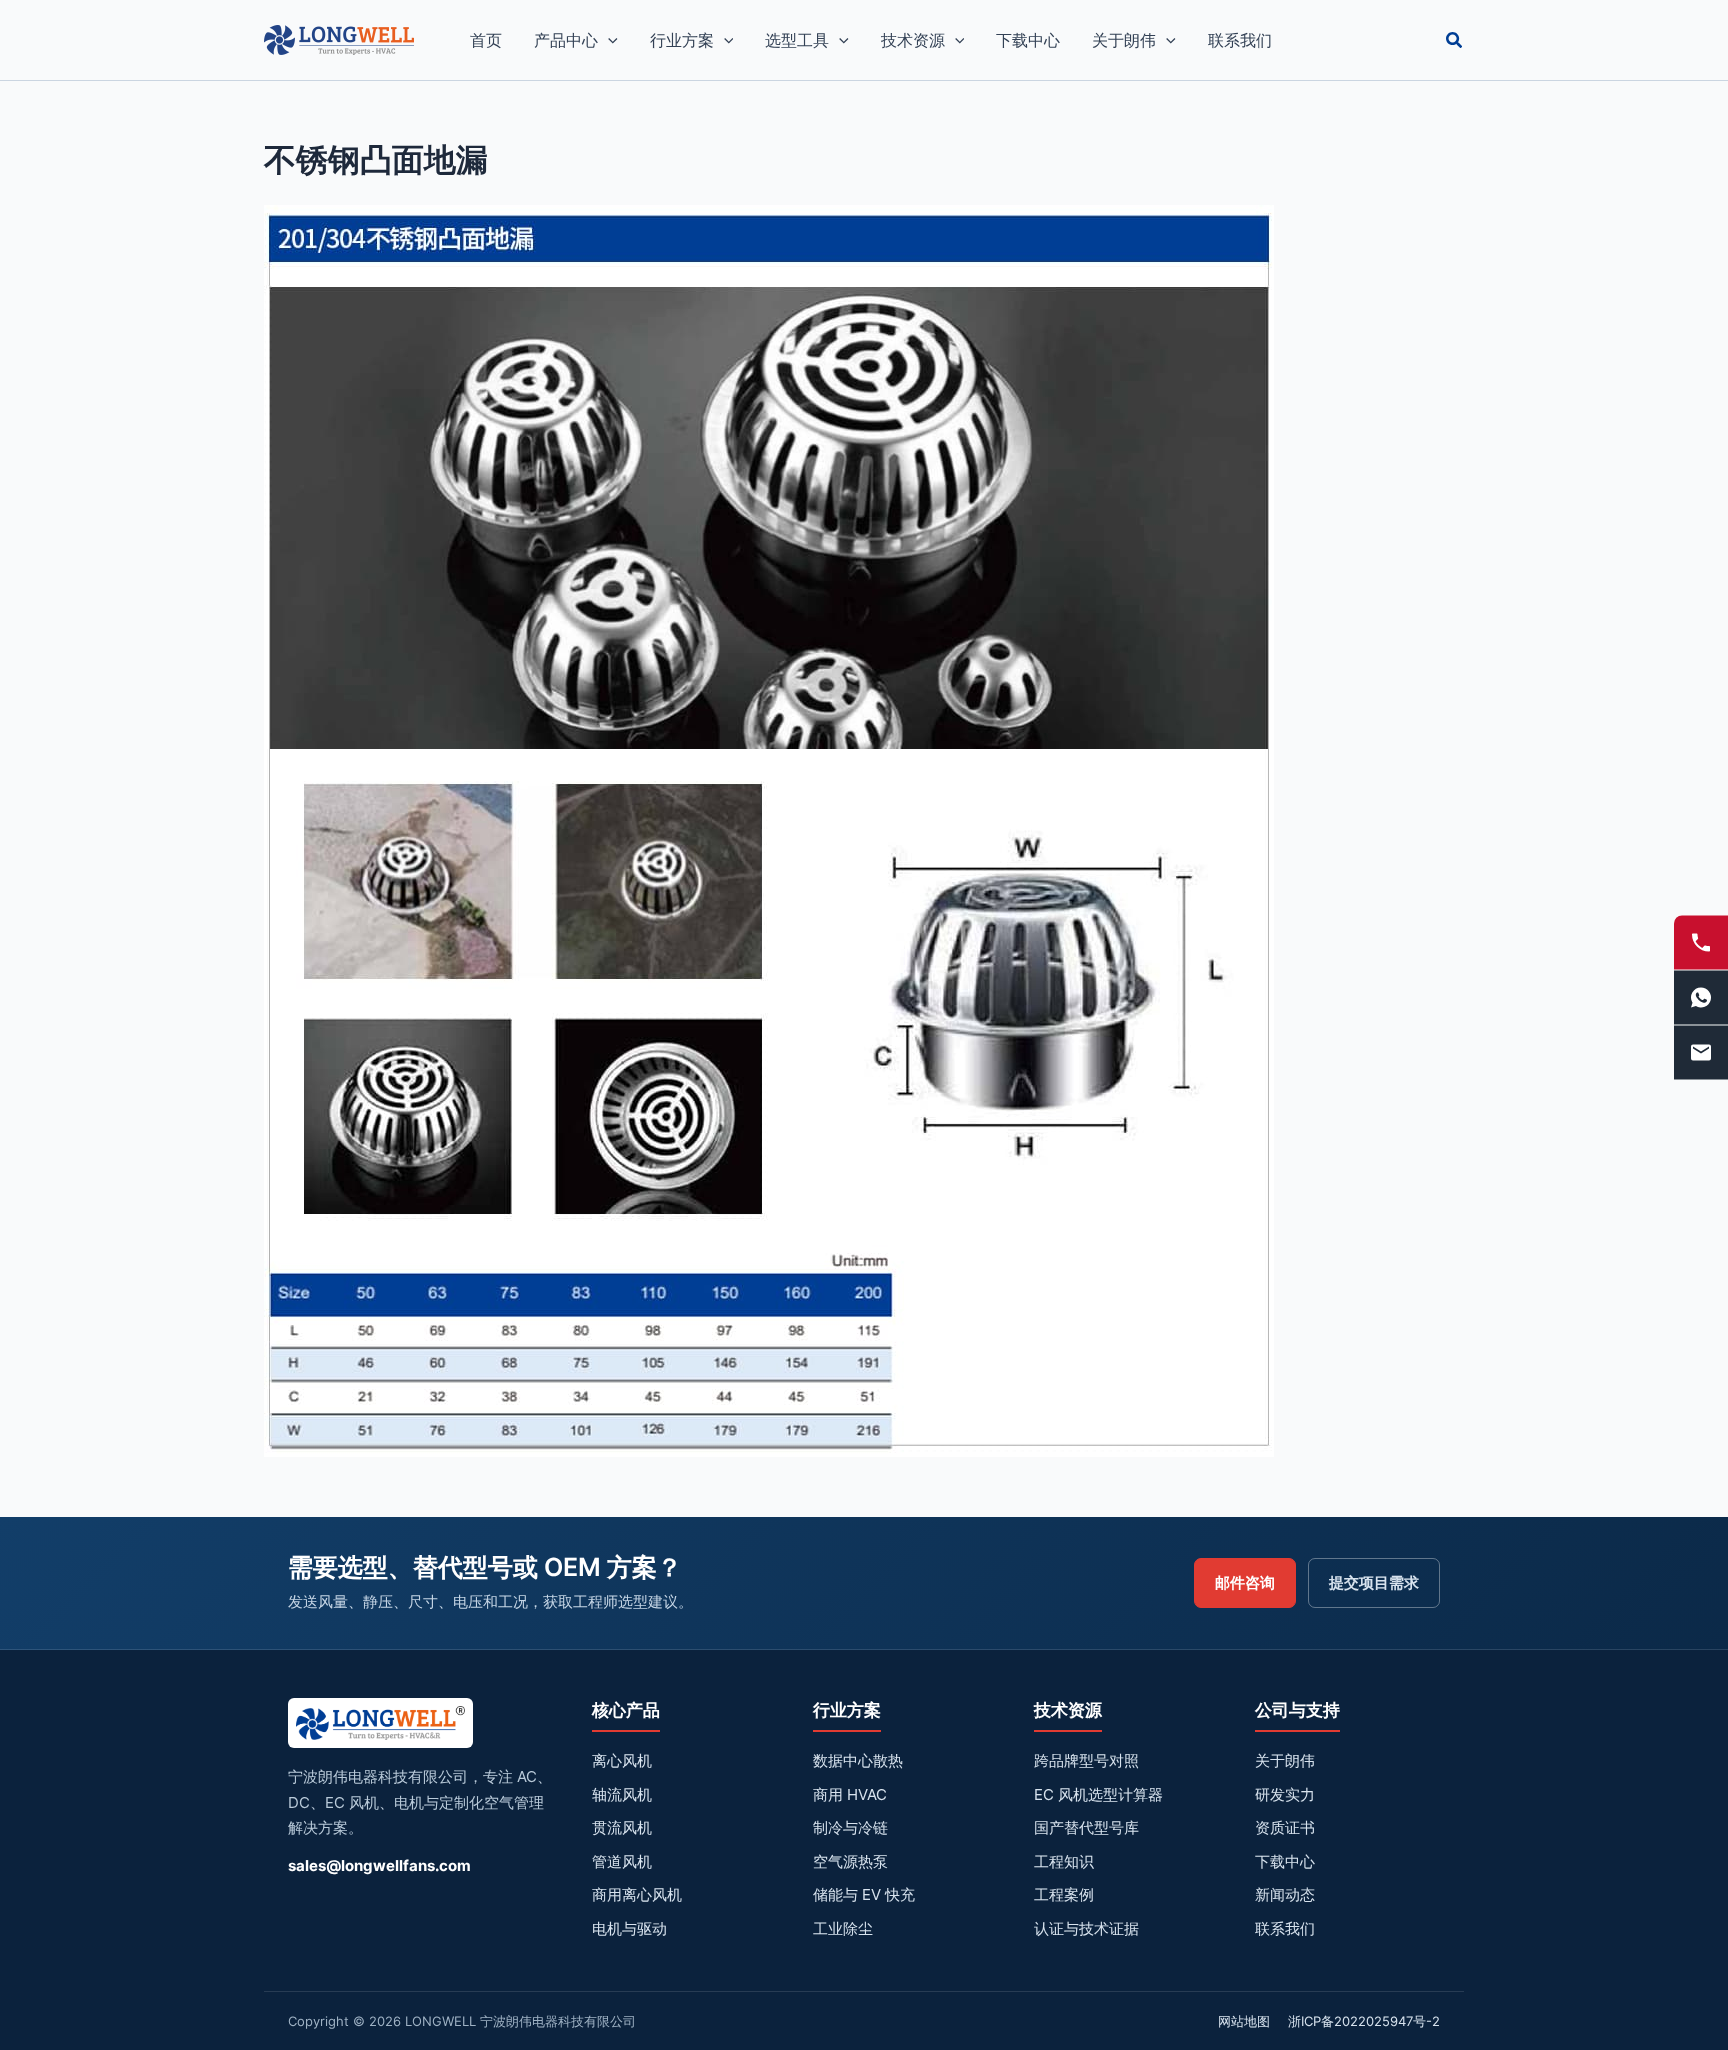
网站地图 (1244, 2021)
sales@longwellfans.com (379, 1865)
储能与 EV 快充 (864, 1894)
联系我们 (1240, 40)
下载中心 (1028, 40)
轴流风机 (622, 1794)
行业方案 (682, 40)
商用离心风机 (637, 1894)
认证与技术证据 (1086, 1928)
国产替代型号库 (1086, 1827)
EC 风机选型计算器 (1098, 1794)
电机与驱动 (629, 1928)
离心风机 (622, 1760)
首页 (486, 40)
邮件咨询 (1245, 1582)
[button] (608, 40)
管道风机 (622, 1861)
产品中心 (566, 40)
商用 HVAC (850, 1794)
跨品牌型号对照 (1086, 1760)
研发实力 (1285, 1794)
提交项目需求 (1374, 1582)
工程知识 (1064, 1861)
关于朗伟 (1124, 40)
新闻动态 (1285, 1894)
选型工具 (797, 40)
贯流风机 (622, 1827)
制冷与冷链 (850, 1827)
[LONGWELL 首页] (380, 1729)
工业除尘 (843, 1928)
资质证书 (1285, 1827)
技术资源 (913, 40)
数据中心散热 (858, 1760)
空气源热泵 (850, 1861)
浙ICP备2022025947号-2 (1364, 2021)
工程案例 (1064, 1894)
